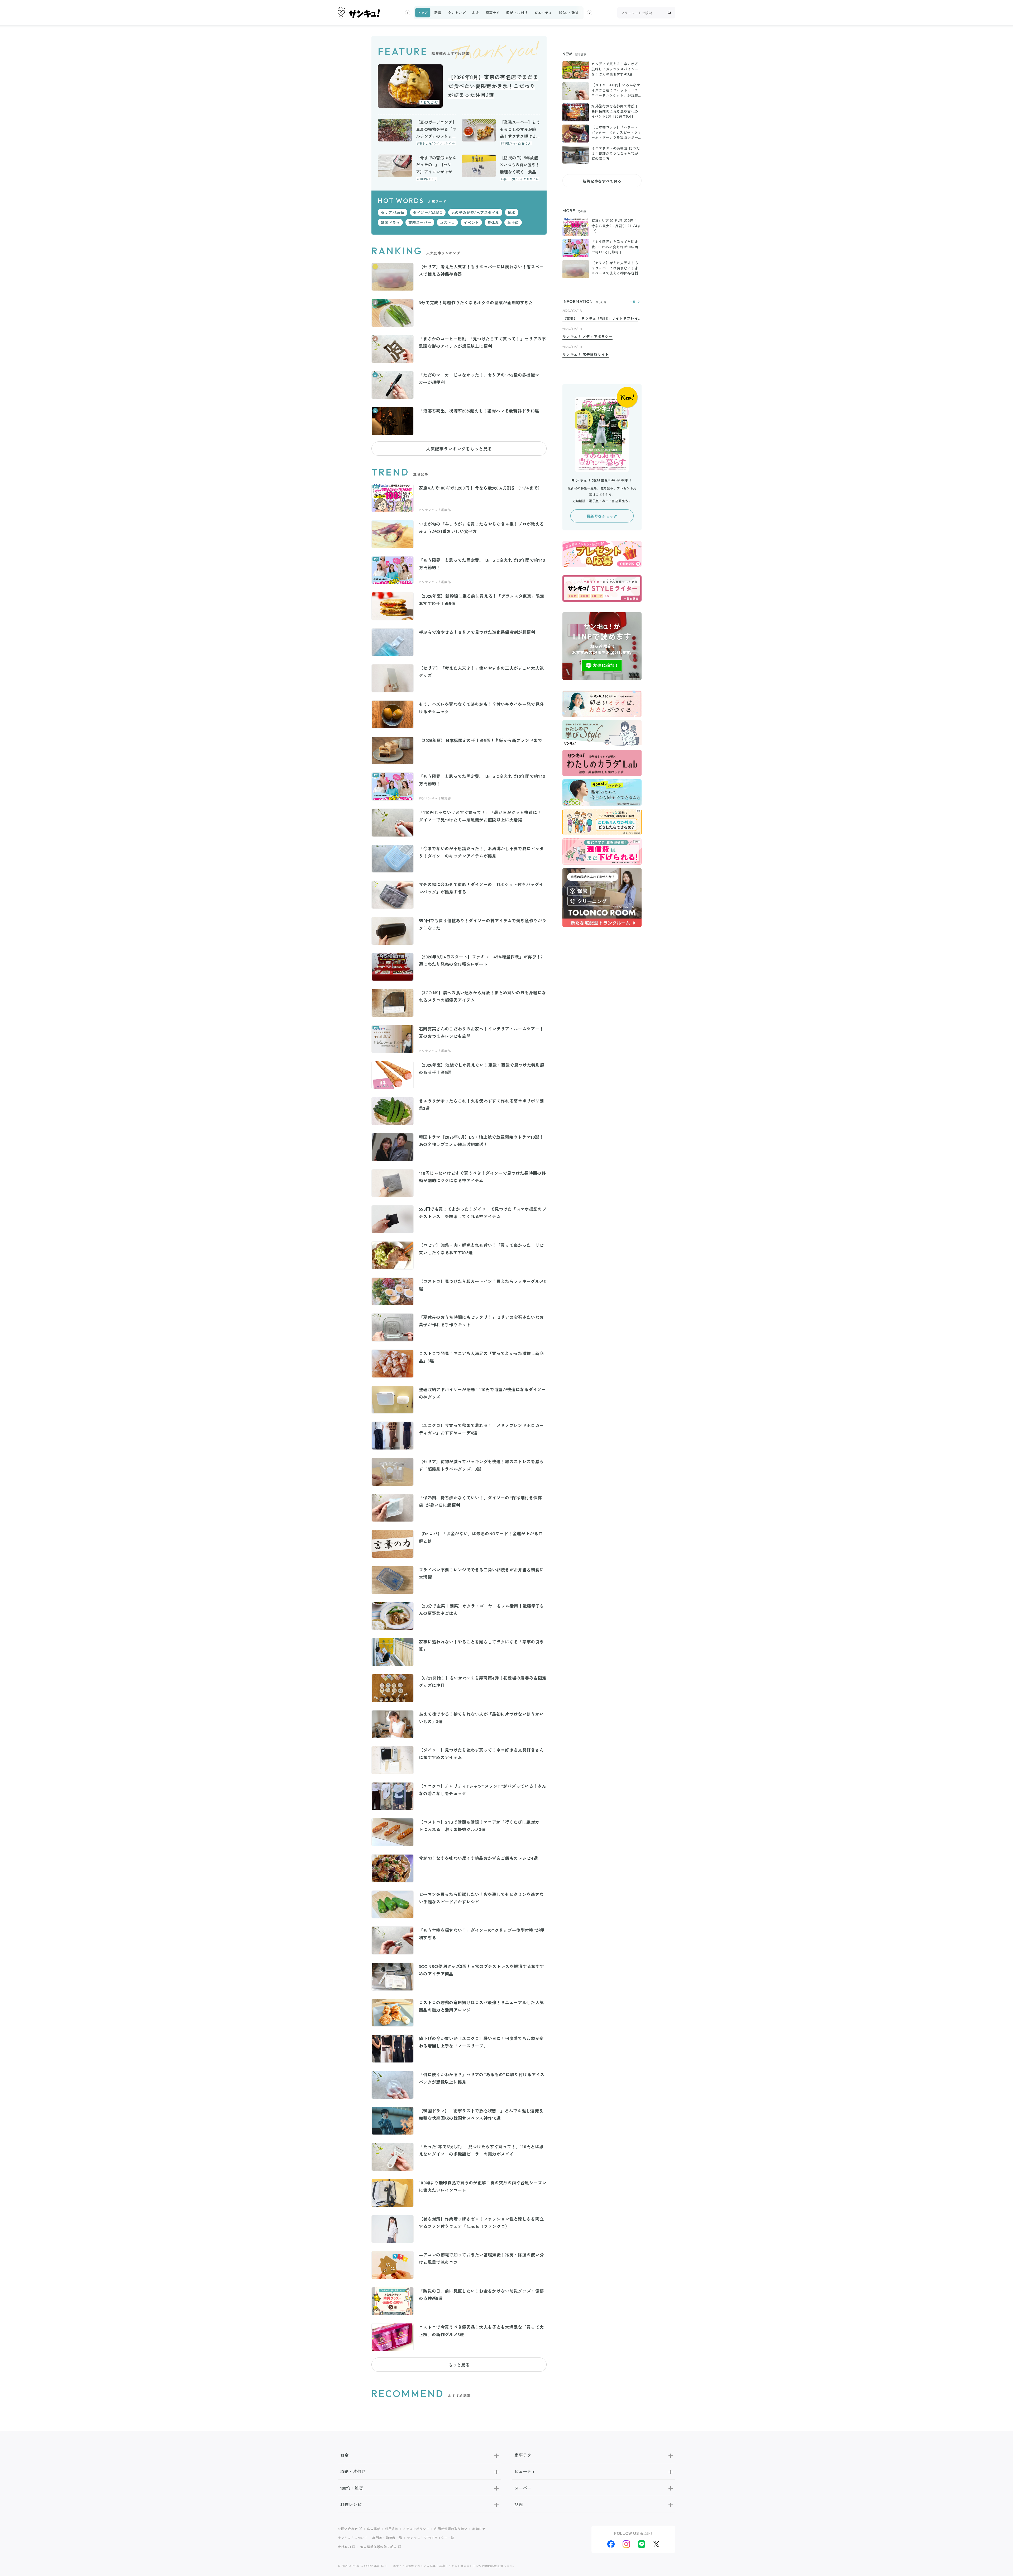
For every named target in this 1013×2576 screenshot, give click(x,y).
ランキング (457, 13)
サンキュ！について (353, 2538)
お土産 (513, 222)
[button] (408, 13)
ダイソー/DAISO (428, 212)
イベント (471, 222)
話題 (519, 2504)
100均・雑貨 (568, 13)
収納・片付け (517, 13)
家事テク (493, 13)
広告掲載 (374, 2529)
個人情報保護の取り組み (379, 2547)
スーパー (523, 2488)
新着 (438, 13)
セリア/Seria (393, 212)
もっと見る (459, 2365)
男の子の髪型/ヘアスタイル (475, 212)
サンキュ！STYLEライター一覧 (431, 2538)
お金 (476, 13)
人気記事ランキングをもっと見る (459, 449)
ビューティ (543, 13)
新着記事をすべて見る (602, 181)
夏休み (493, 222)
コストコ (447, 222)
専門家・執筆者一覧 (387, 2538)
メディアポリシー (416, 2529)
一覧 (633, 302)
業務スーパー (420, 222)
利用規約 (392, 2529)
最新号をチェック (602, 516)
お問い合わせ (348, 2529)
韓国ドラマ (390, 222)
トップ (423, 13)
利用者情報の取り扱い (451, 2529)
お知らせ (479, 2529)
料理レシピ (351, 2504)
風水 (512, 212)
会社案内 (344, 2547)
